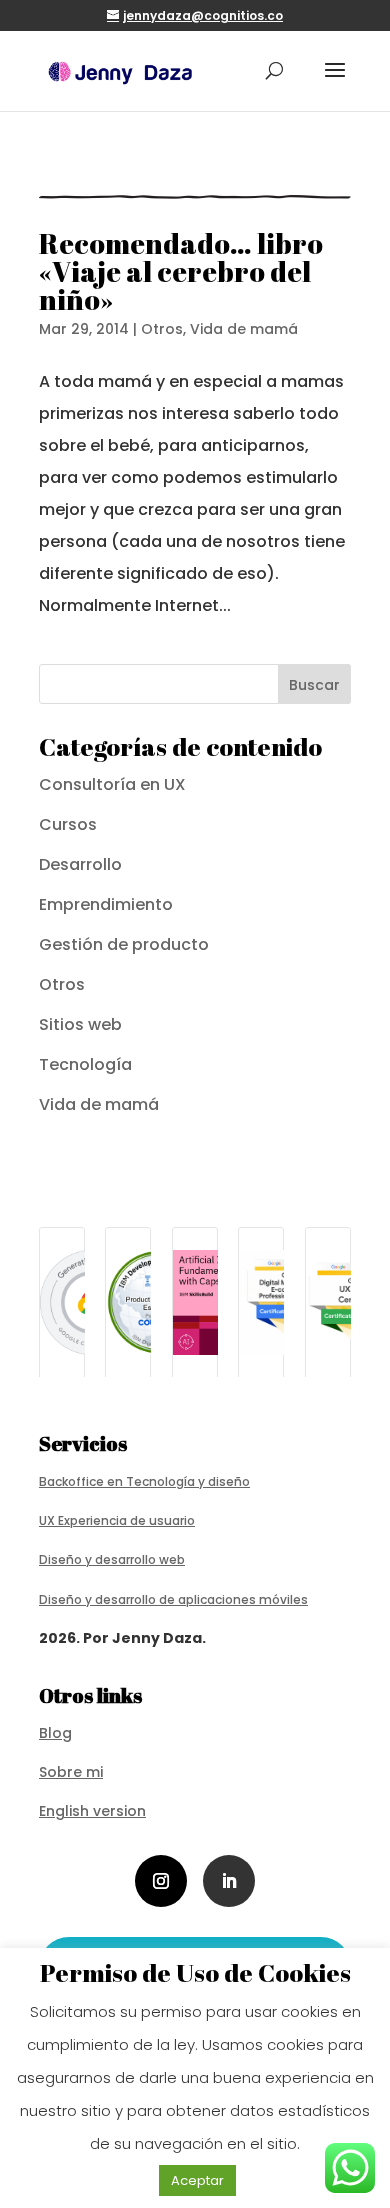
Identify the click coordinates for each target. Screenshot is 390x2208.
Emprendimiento (106, 904)
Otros (162, 329)
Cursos (68, 824)
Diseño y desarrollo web (112, 1559)
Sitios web (80, 1024)
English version (92, 1811)
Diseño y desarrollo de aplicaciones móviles (173, 1599)
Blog (55, 1733)
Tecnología (85, 1064)
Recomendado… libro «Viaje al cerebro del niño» (181, 271)
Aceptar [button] (197, 2180)
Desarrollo (80, 864)
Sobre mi (71, 1772)
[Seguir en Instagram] (161, 1881)
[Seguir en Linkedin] (229, 1881)
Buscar (314, 685)
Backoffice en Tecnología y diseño (144, 1481)
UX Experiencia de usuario (117, 1520)
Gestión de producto (124, 944)
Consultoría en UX (112, 784)
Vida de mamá (244, 329)
